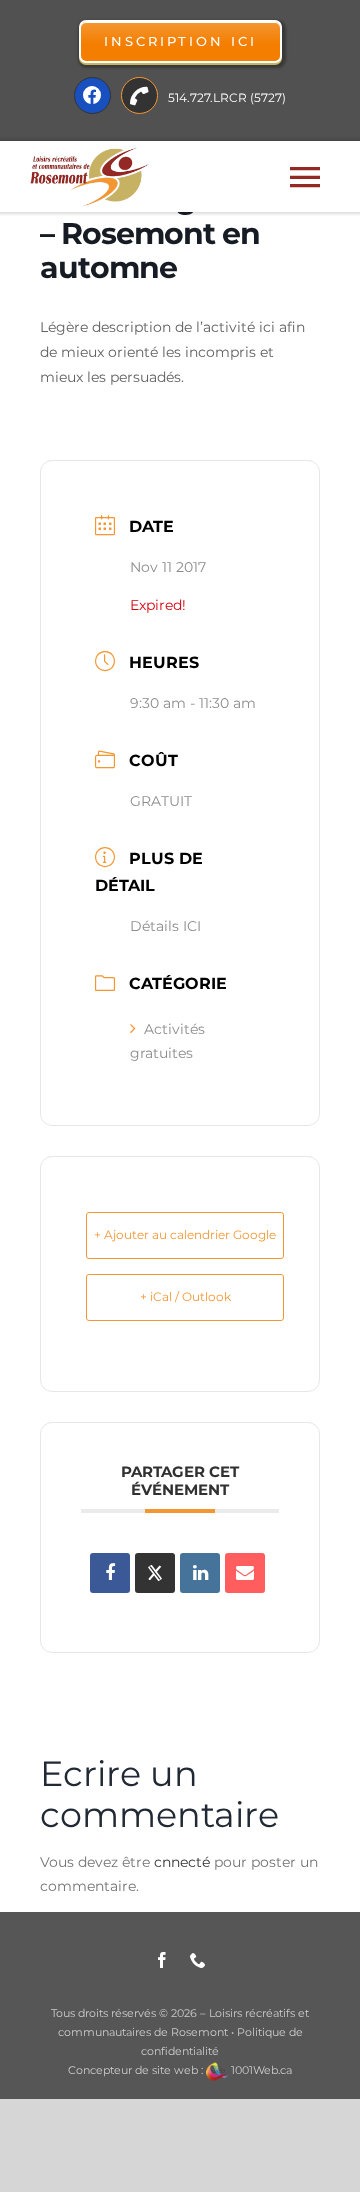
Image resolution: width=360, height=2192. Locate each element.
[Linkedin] (200, 1573)
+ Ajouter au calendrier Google (185, 1234)
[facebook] (162, 1960)
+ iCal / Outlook (185, 1296)
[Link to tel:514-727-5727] (139, 95)
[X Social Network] (155, 1573)
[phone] (198, 1960)
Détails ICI (165, 926)
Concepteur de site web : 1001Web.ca (180, 2070)
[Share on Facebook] (110, 1573)
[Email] (245, 1573)
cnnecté (182, 1862)
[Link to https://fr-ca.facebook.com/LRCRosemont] (92, 95)
